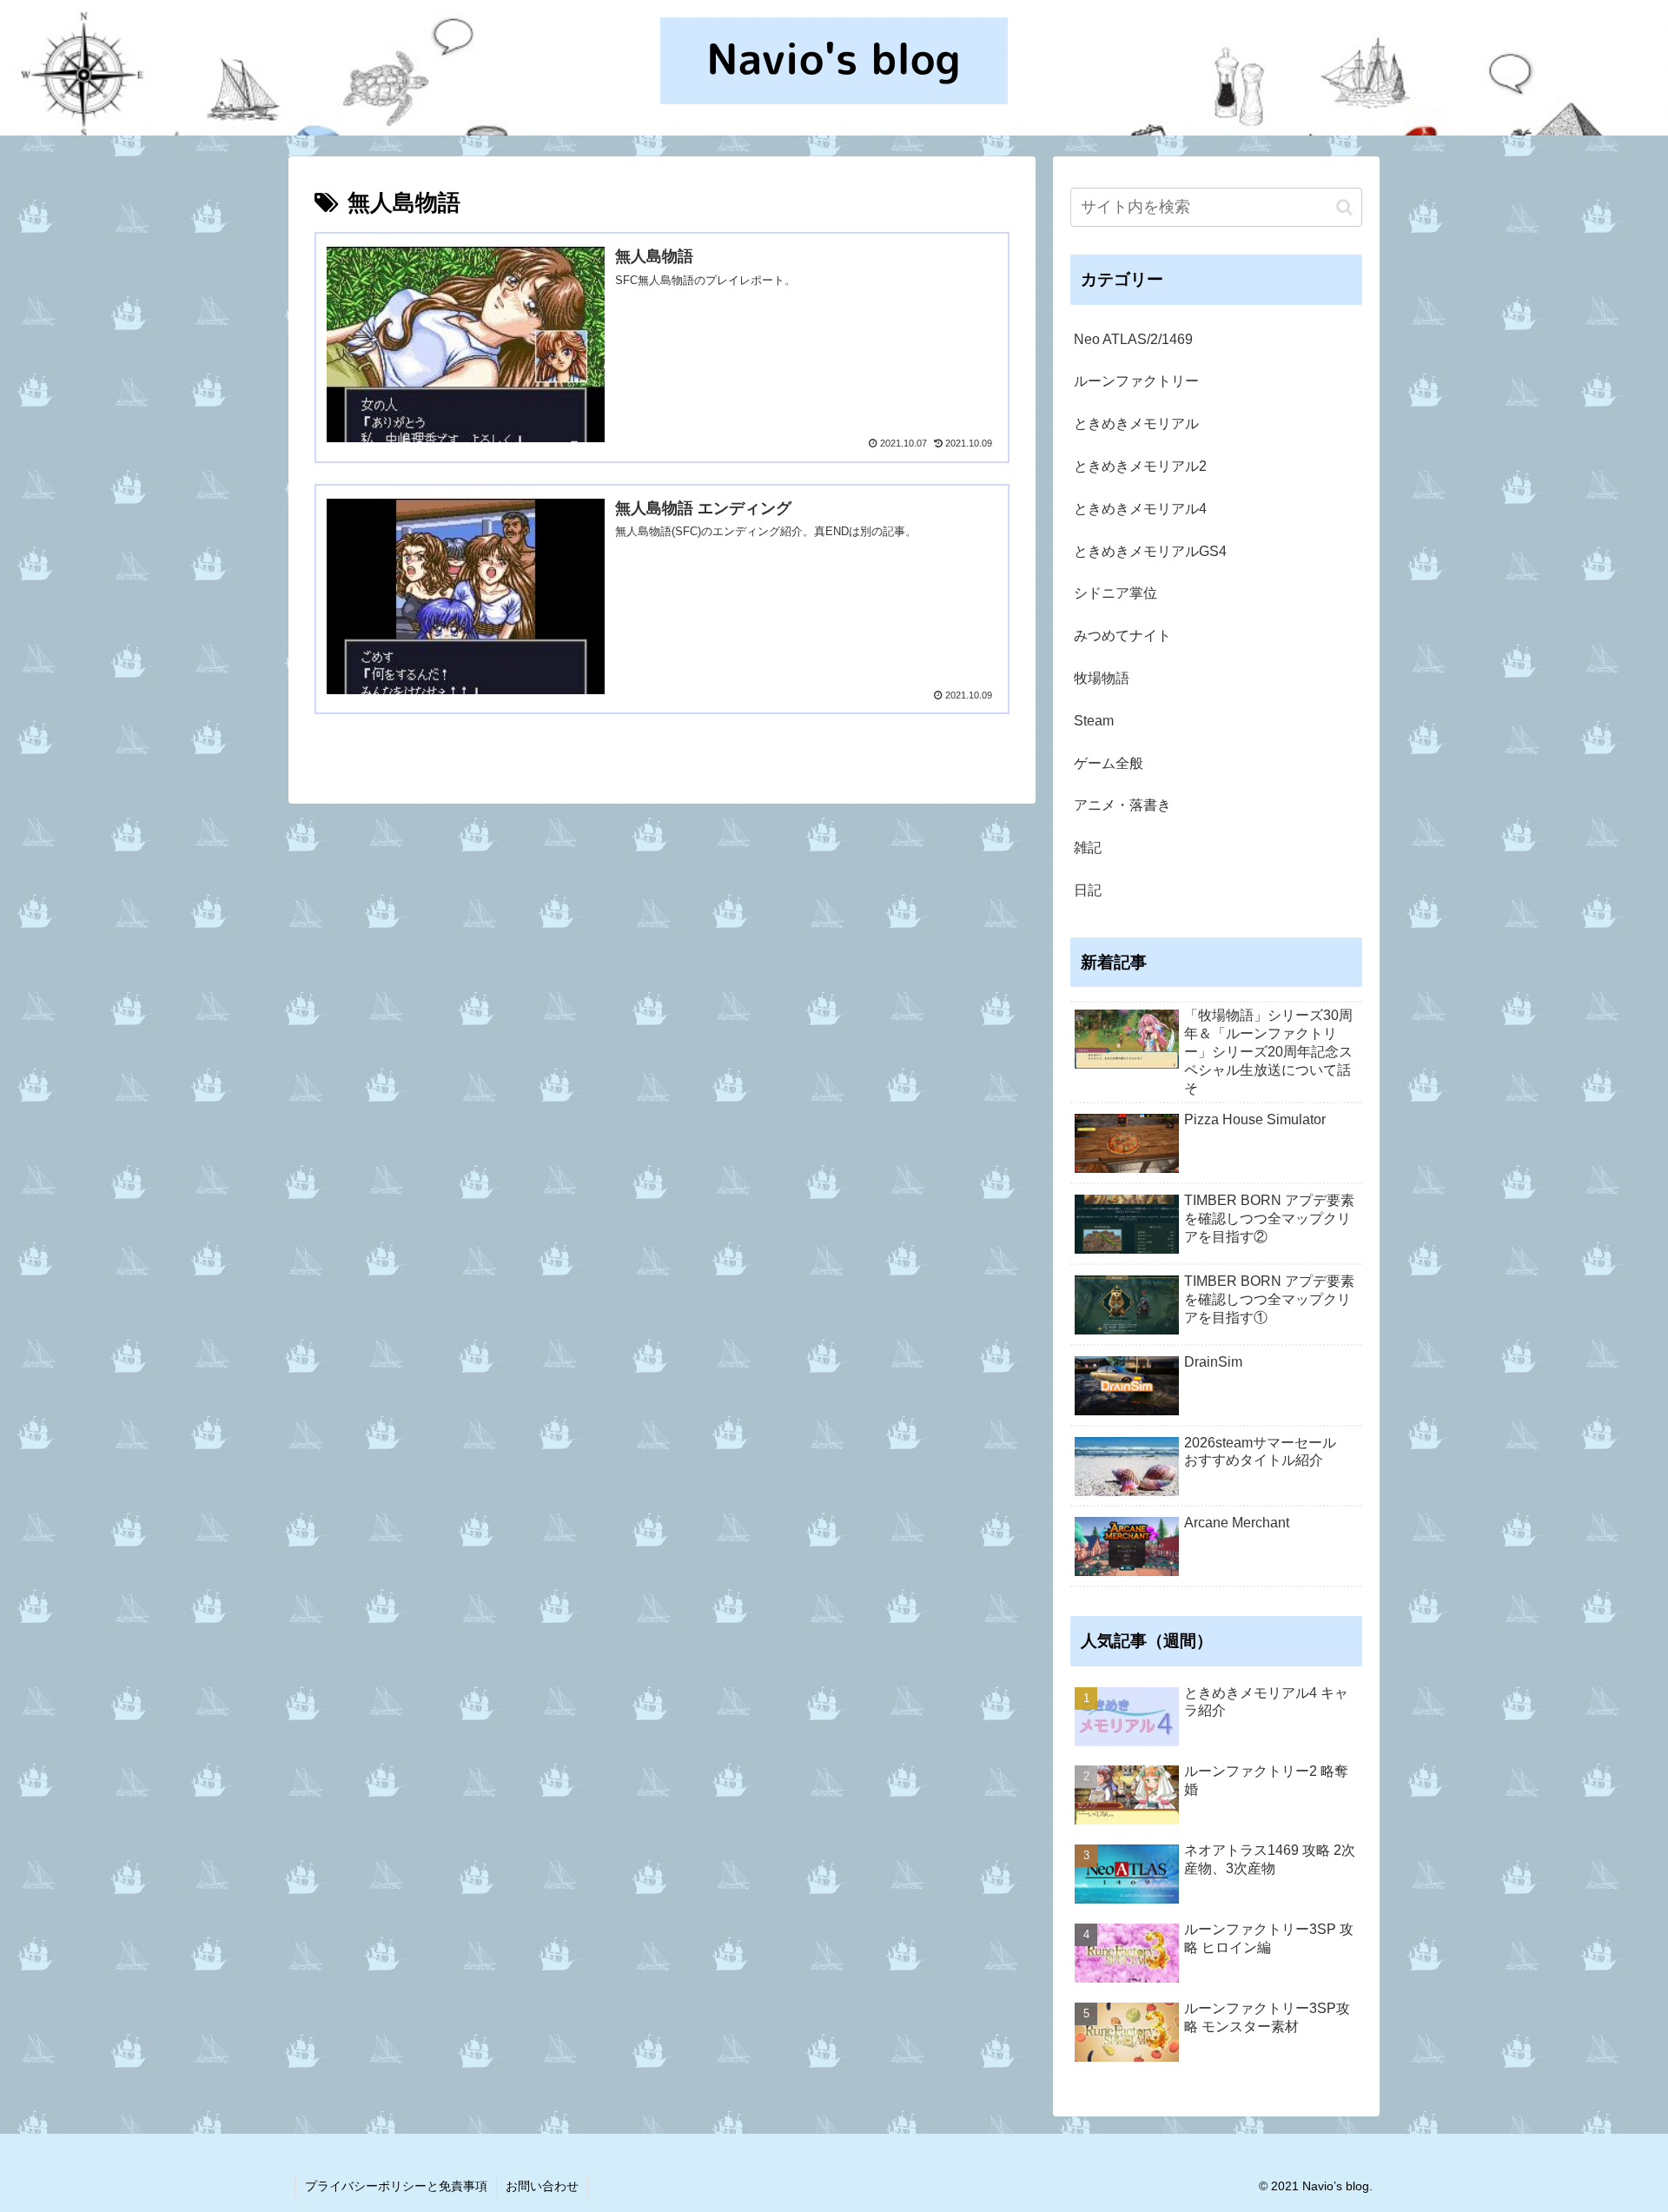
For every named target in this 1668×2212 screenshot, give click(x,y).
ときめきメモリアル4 (1140, 509)
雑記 (1088, 848)
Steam (1094, 721)
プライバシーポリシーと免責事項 (396, 2186)
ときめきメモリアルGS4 (1150, 551)
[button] (1344, 207)
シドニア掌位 (1115, 593)
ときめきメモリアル (1136, 424)
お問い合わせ (542, 2186)
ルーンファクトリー (1136, 381)
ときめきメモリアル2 (1140, 466)
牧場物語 (1102, 678)
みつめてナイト (1122, 636)
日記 (1088, 890)
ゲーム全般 (1109, 763)
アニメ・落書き (1122, 805)
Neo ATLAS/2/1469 (1133, 339)
